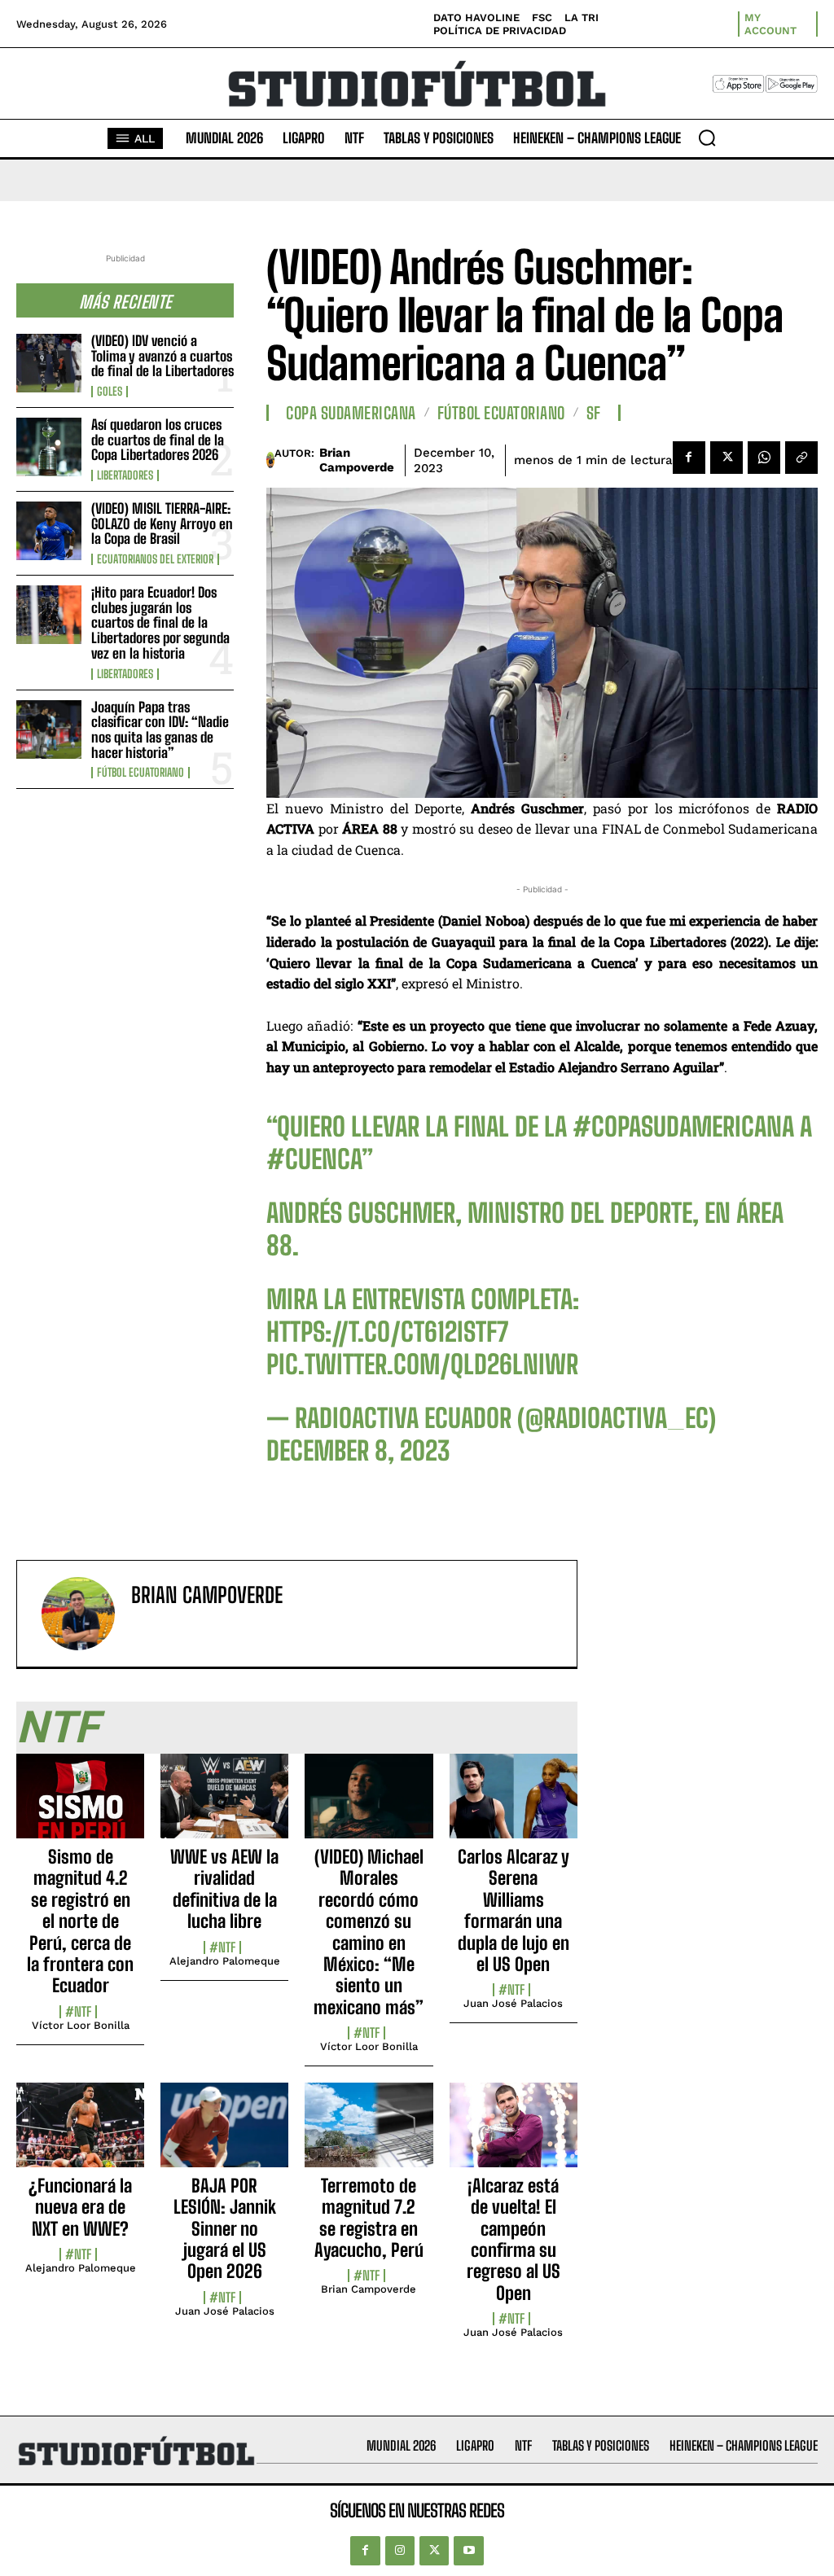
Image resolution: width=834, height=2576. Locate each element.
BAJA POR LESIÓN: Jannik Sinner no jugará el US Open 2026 (225, 2229)
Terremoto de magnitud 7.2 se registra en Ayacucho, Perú (369, 2218)
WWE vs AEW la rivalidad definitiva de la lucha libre (224, 1889)
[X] (726, 458)
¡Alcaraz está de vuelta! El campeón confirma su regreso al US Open (514, 2239)
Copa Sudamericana (351, 413)
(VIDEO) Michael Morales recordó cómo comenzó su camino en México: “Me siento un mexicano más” (369, 1932)
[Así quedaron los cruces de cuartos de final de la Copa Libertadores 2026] (49, 447)
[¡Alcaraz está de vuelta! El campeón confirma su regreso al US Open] (514, 2134)
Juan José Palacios (513, 2003)
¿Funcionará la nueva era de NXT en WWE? (80, 2207)
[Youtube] (468, 2551)
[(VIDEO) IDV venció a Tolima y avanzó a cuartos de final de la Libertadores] (49, 363)
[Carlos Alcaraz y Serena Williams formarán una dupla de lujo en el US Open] (514, 1805)
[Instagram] (400, 2551)
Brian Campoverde (357, 460)
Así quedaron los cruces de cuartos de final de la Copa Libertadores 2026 (158, 440)
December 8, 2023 (358, 1451)
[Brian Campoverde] (270, 460)
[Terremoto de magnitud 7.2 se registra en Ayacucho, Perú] (369, 2134)
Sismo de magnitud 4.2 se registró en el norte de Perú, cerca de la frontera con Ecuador (80, 1921)
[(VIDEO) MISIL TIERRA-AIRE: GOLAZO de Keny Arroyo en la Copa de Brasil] (49, 531)
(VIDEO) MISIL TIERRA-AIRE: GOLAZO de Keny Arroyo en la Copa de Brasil (162, 524)
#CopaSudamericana (683, 1127)
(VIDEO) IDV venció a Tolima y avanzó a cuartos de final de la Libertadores (162, 356)
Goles (110, 392)
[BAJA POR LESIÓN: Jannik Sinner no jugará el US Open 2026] (224, 2134)
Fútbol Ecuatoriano (140, 773)
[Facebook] (689, 458)
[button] (707, 138)
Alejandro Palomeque (225, 1961)
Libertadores (125, 475)
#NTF (78, 2012)
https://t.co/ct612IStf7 (387, 1332)
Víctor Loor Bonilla (81, 2025)
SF (594, 413)
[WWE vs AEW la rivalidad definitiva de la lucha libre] (224, 1805)
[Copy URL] (801, 458)
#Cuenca (314, 1159)
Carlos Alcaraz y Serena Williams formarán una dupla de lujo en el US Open (514, 1910)
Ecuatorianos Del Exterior (155, 559)
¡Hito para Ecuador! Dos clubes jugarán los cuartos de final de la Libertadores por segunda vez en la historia (160, 623)
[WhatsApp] (764, 458)
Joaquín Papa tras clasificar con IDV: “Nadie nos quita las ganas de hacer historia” (160, 730)
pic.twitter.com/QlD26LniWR (422, 1365)
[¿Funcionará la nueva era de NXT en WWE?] (80, 2134)
